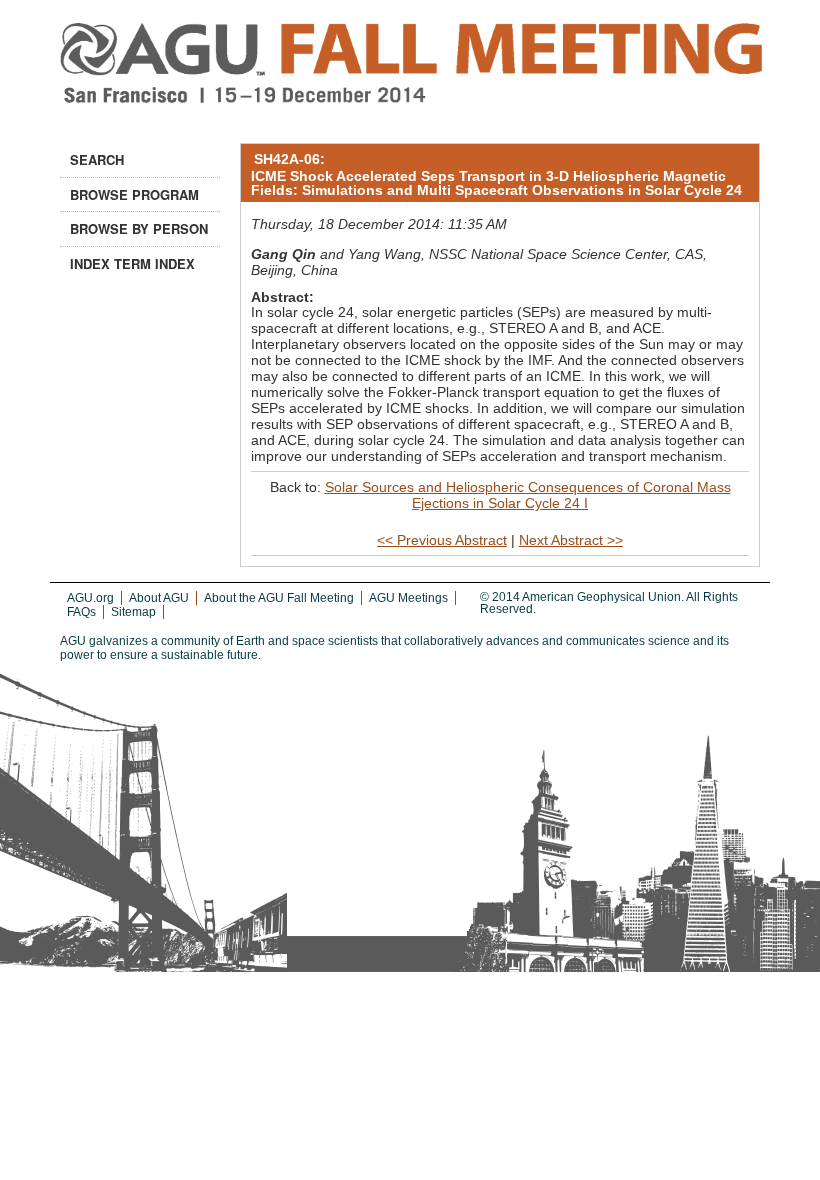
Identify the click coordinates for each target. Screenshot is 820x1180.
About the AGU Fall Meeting (279, 598)
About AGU (159, 598)
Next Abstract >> (571, 540)
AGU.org (90, 598)
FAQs (81, 612)
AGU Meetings (408, 598)
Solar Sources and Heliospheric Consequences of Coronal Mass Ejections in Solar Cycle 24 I (528, 495)
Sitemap (133, 612)
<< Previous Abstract (442, 540)
